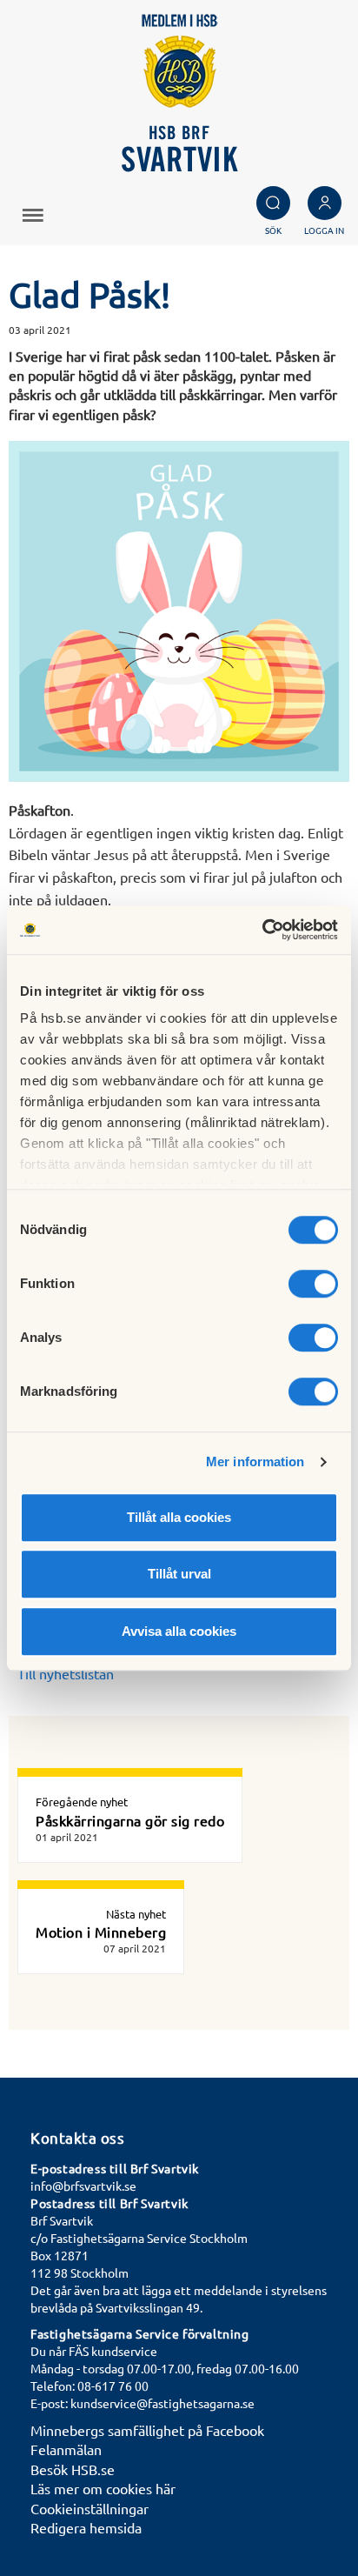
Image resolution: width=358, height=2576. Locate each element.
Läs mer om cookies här (103, 2488)
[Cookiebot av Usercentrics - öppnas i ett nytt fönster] (262, 930)
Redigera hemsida (86, 2527)
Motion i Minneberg (101, 1932)
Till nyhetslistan (66, 1673)
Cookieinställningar (89, 2508)
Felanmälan (66, 2449)
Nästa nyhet (136, 1914)
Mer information (255, 1462)
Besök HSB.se (73, 2469)
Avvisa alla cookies (179, 1631)
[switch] (313, 1284)
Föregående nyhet (82, 1802)
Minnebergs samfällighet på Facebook (147, 2430)
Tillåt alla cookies (179, 1517)
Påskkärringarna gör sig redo (130, 1820)
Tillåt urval (179, 1574)
